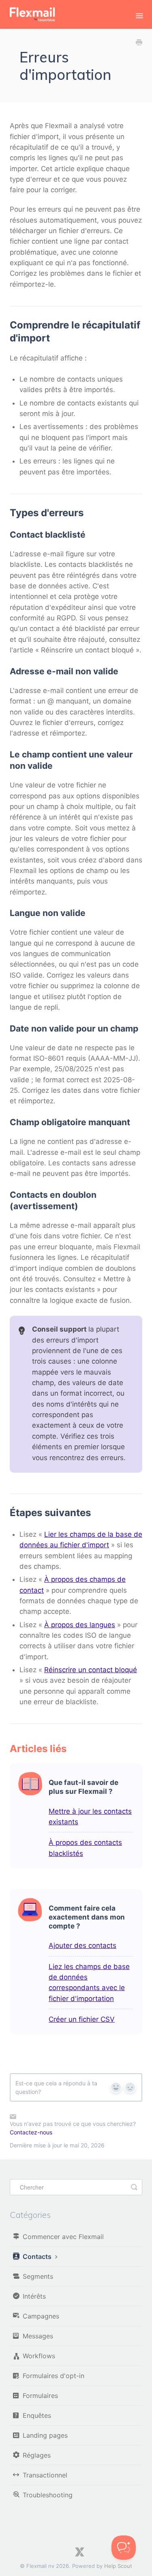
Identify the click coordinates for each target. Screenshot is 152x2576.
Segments (38, 2276)
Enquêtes (37, 2415)
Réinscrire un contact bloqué (91, 1670)
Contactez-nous (31, 2132)
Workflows (39, 2356)
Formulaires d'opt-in (54, 2376)
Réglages (37, 2455)
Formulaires (40, 2396)
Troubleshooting (48, 2495)
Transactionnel (45, 2475)
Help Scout (118, 2566)
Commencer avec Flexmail (63, 2237)
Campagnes (41, 2316)
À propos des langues (80, 1625)
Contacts (38, 2256)
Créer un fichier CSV (82, 2019)
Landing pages (45, 2435)
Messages (38, 2336)
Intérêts (34, 2296)
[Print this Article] (139, 43)
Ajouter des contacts (82, 1945)
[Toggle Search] (134, 2187)
